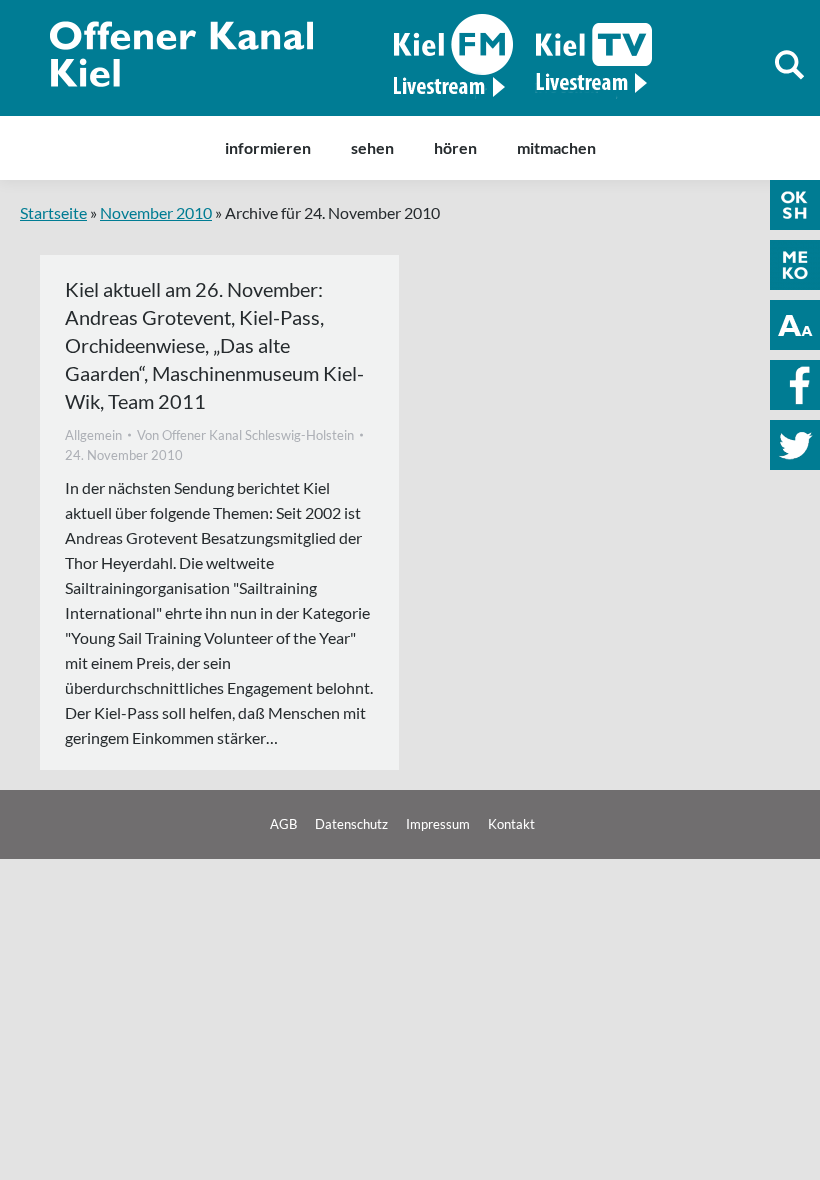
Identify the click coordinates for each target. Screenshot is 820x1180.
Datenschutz (351, 824)
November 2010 (156, 212)
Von (245, 435)
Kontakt (511, 824)
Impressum (438, 824)
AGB (283, 824)
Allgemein (93, 435)
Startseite (53, 212)
